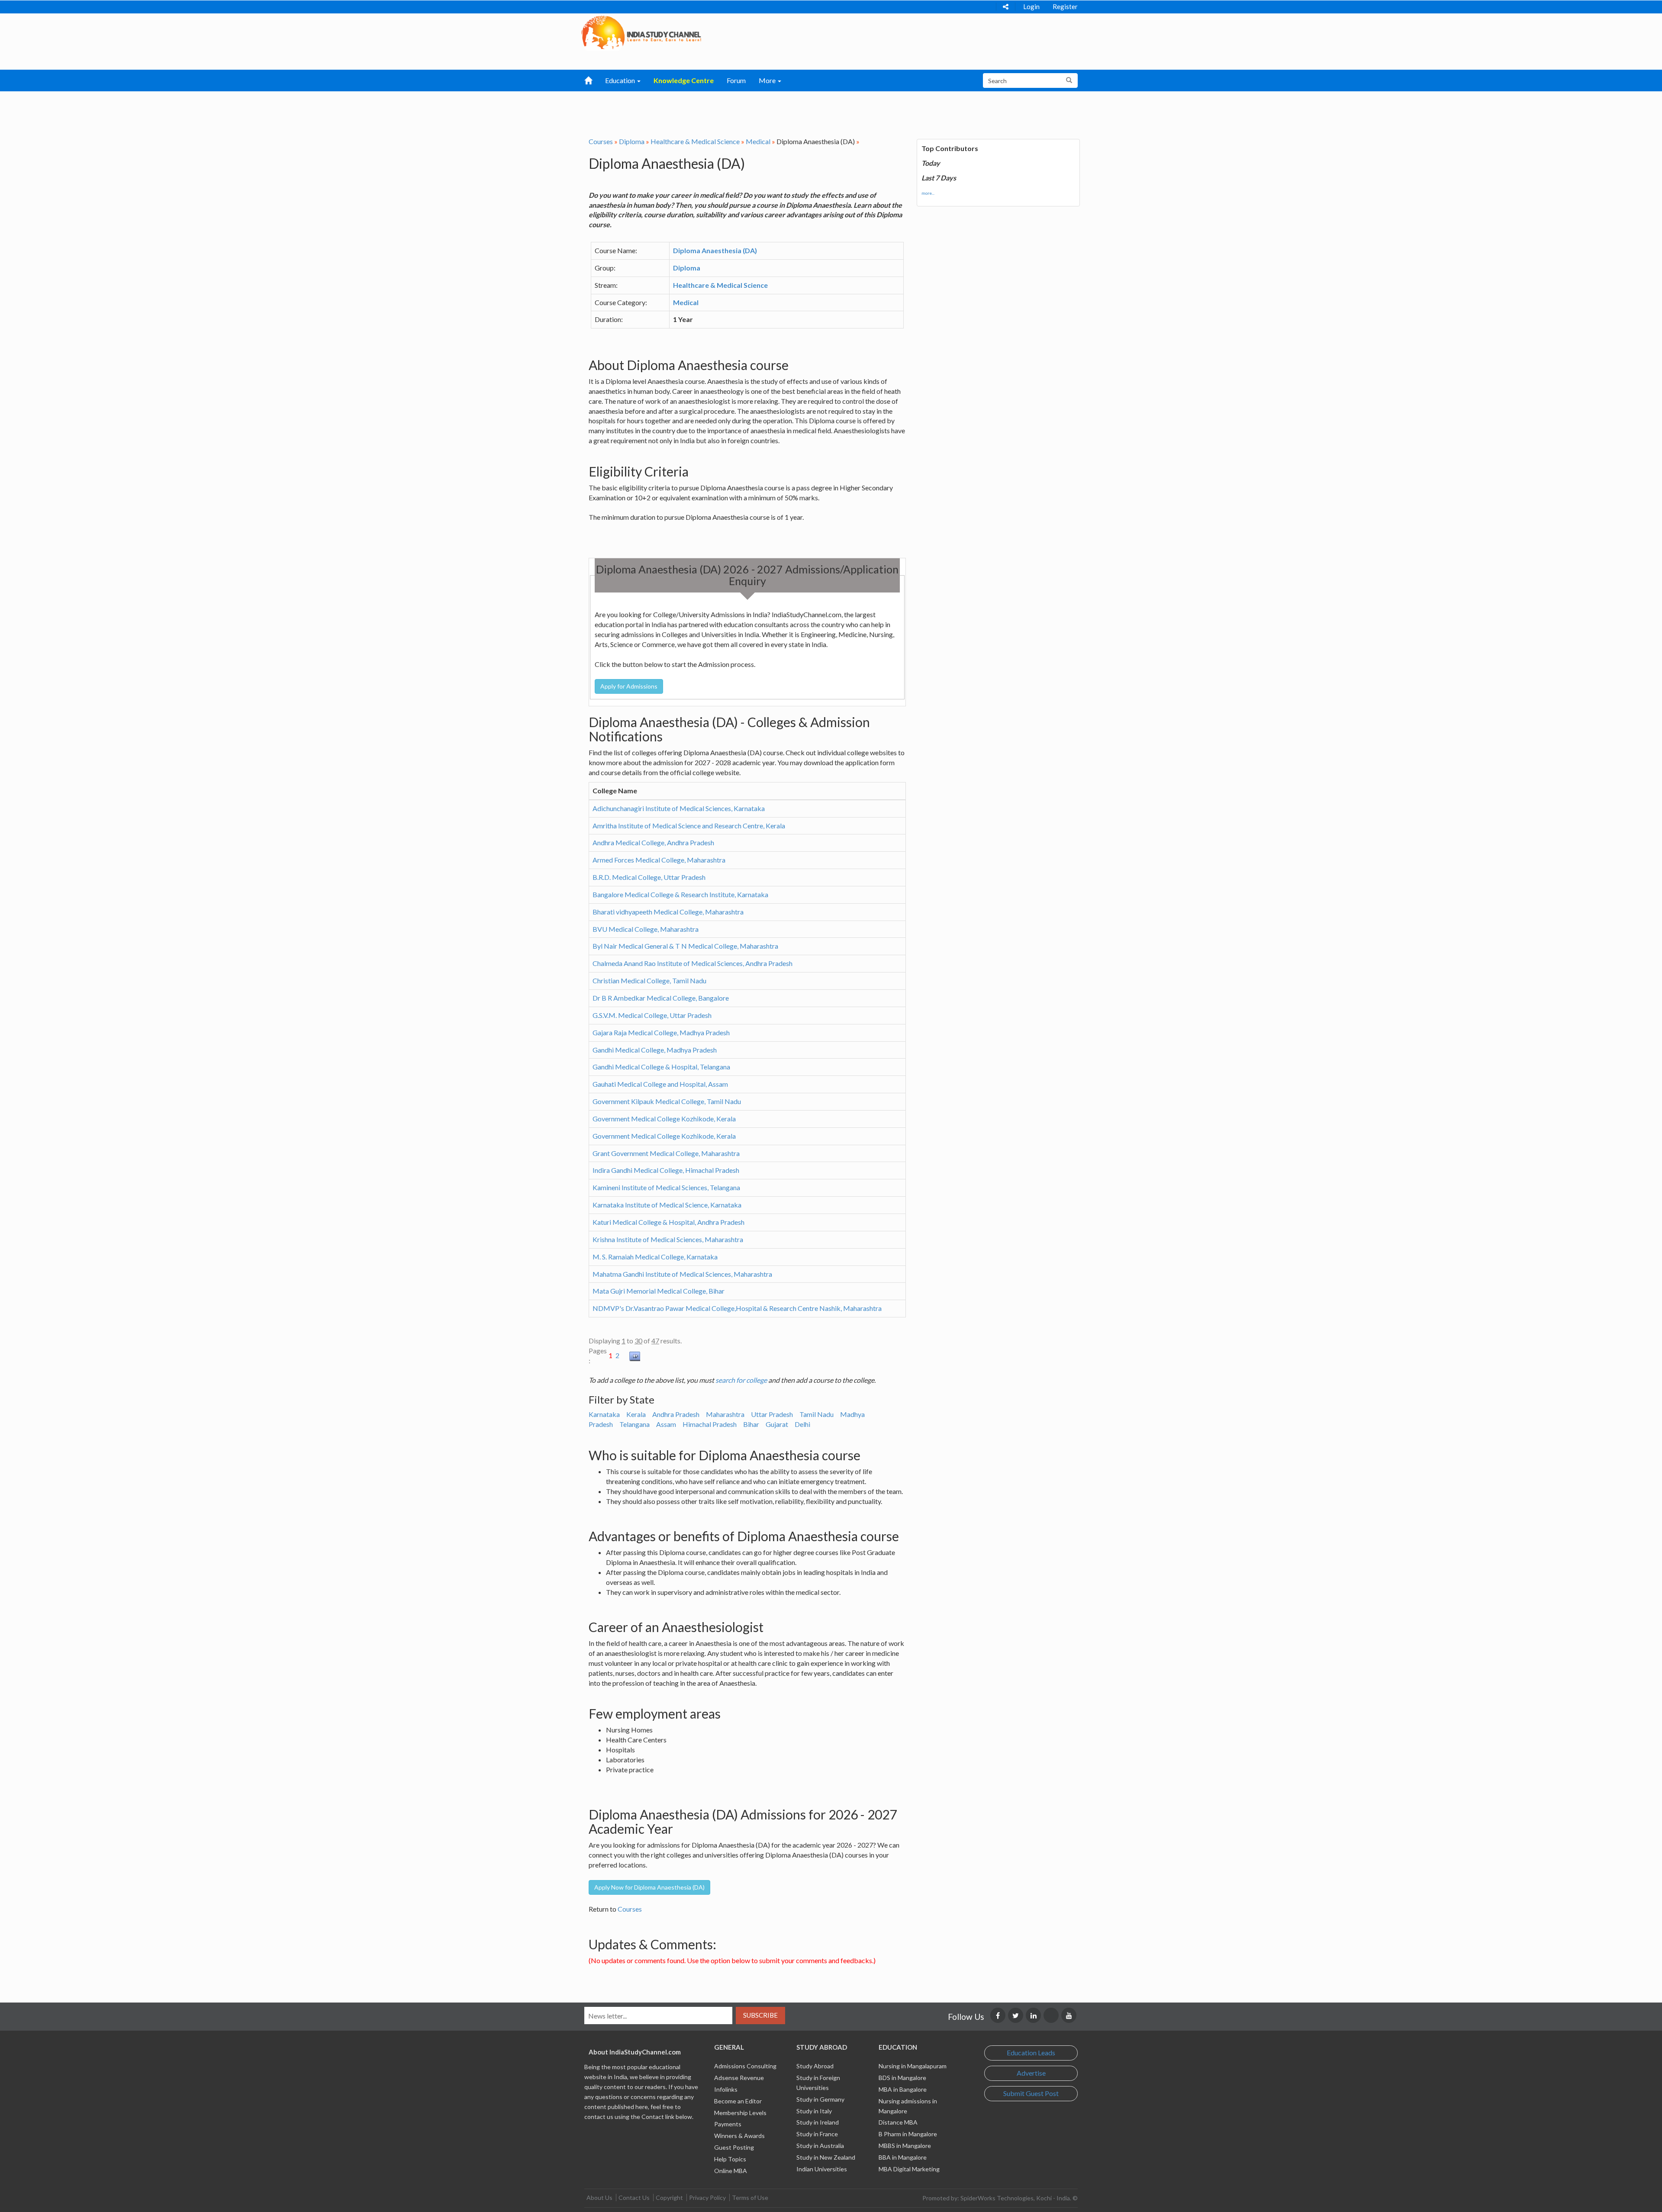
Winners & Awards (739, 2136)
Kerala (636, 1414)
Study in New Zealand (826, 2157)
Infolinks (726, 2089)
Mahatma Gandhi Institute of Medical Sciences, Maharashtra (682, 1274)
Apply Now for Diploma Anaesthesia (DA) (649, 1887)
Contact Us (634, 2198)
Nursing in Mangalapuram (913, 2066)
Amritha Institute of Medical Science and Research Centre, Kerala (689, 826)
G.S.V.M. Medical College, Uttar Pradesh (652, 1015)
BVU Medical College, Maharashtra (646, 929)
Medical (758, 141)
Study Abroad (815, 2066)
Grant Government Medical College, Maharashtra (666, 1153)
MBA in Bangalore (903, 2089)
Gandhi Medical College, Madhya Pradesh (655, 1050)
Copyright (669, 2198)
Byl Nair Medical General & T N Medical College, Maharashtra (685, 946)
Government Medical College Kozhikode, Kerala (664, 1119)
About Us (599, 2198)
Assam (666, 1424)
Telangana (635, 1424)
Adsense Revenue (739, 2078)
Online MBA (731, 2171)
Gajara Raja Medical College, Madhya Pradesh (661, 1032)
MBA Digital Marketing (909, 2169)
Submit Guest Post (1031, 2093)
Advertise (1031, 2073)
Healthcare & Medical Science (695, 141)
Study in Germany (820, 2099)
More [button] (768, 80)
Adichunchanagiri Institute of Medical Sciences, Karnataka (679, 808)
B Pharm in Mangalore (908, 2134)
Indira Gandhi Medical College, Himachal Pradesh (666, 1170)
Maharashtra (725, 1414)
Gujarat (777, 1424)
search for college (741, 1380)
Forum (736, 80)
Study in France (817, 2134)
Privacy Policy (707, 2198)
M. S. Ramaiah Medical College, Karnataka (655, 1257)
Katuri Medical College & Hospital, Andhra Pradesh (668, 1222)
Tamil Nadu (817, 1414)
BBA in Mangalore (903, 2157)
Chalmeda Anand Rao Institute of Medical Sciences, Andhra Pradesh (692, 963)
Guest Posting (734, 2147)
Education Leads (1031, 2053)
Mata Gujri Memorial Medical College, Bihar (659, 1291)
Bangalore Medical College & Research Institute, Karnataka (680, 894)
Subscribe (760, 2015)
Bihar (751, 1424)
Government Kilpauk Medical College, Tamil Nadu (667, 1101)
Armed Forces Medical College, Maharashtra (659, 860)
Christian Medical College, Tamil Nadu (649, 980)
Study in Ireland (818, 2122)
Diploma (632, 141)
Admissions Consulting (745, 2066)
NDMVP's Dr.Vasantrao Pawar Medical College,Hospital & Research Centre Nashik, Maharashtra (737, 1308)
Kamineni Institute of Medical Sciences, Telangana (666, 1187)
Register (1065, 6)
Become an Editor (738, 2101)
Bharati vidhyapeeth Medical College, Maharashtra (668, 912)
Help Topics (730, 2159)
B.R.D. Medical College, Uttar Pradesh (649, 877)
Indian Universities (822, 2169)
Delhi (802, 1424)
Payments (728, 2124)
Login (1031, 6)
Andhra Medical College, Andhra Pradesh (653, 842)
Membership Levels (740, 2113)
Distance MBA (898, 2122)
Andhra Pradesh (676, 1414)
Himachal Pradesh (710, 1424)
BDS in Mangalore (902, 2078)
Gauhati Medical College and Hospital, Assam (660, 1084)
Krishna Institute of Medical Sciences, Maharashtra (668, 1239)
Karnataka (604, 1414)
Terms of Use (750, 2198)
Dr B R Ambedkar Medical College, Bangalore (661, 998)
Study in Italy (814, 2111)
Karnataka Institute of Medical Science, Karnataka (667, 1205)
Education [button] (621, 80)
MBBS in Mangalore (905, 2146)
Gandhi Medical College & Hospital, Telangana (661, 1067)
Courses (601, 141)
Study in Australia (820, 2146)
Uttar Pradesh (772, 1414)
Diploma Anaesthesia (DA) (715, 250)
